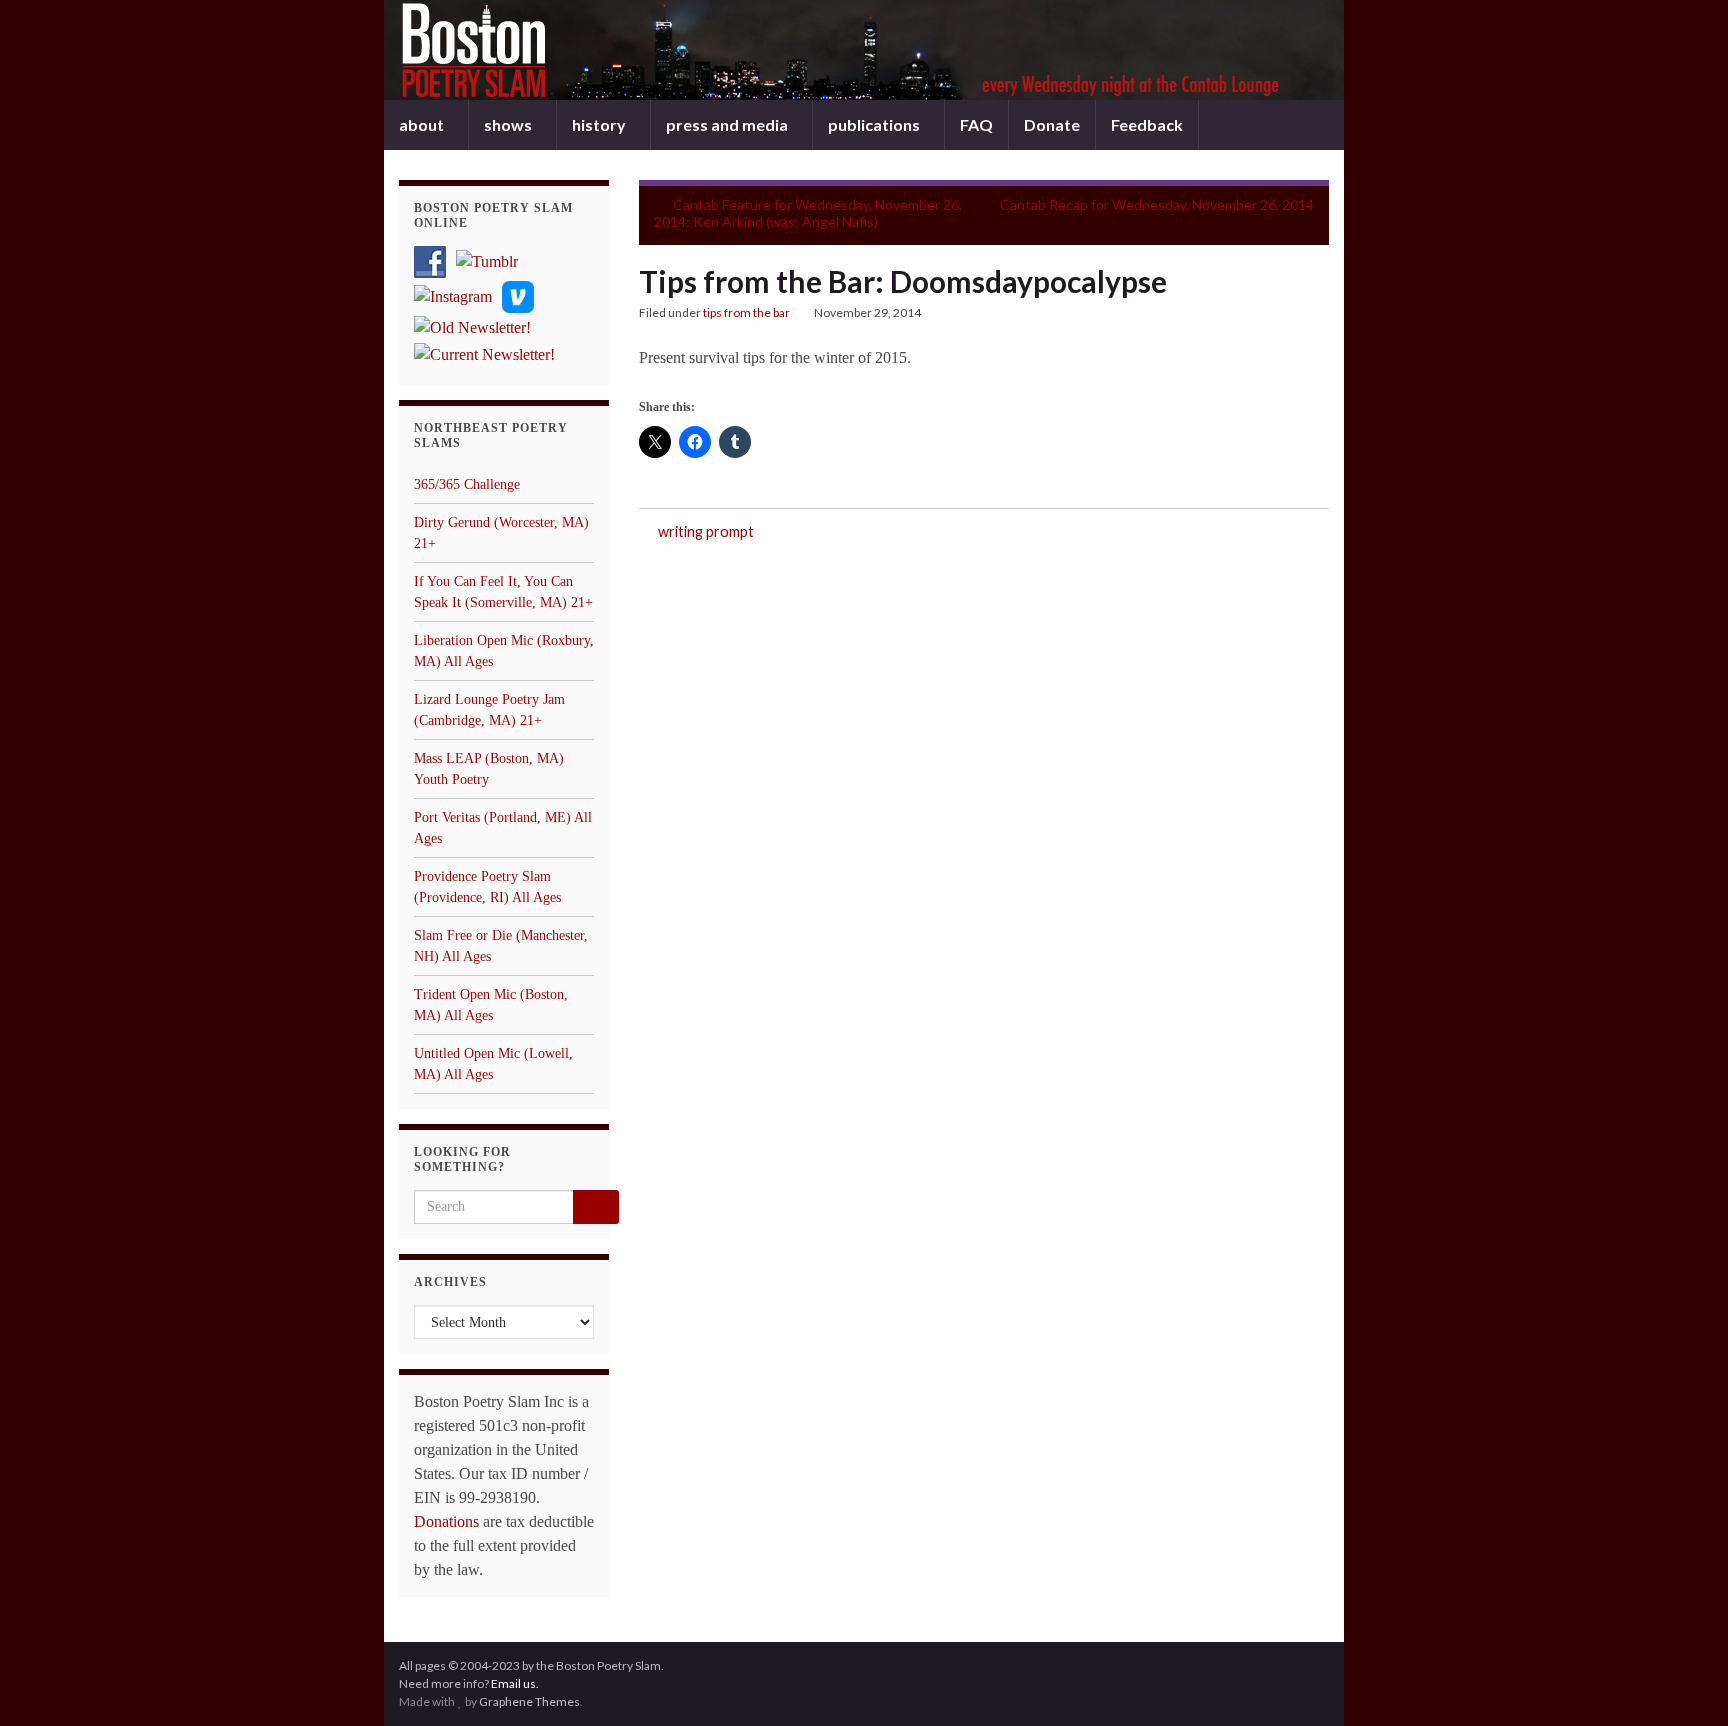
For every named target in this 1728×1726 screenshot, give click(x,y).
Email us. (515, 1683)
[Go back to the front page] (864, 50)
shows (509, 124)
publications (875, 124)
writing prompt (706, 531)
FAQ (976, 124)
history (600, 124)
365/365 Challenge (467, 484)
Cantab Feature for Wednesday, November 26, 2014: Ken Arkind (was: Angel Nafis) (808, 213)
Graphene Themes (529, 1701)
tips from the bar (746, 312)
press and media (728, 124)
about (423, 124)
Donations (446, 1521)
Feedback (1147, 124)
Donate (1052, 124)
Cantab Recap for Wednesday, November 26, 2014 (1157, 204)
